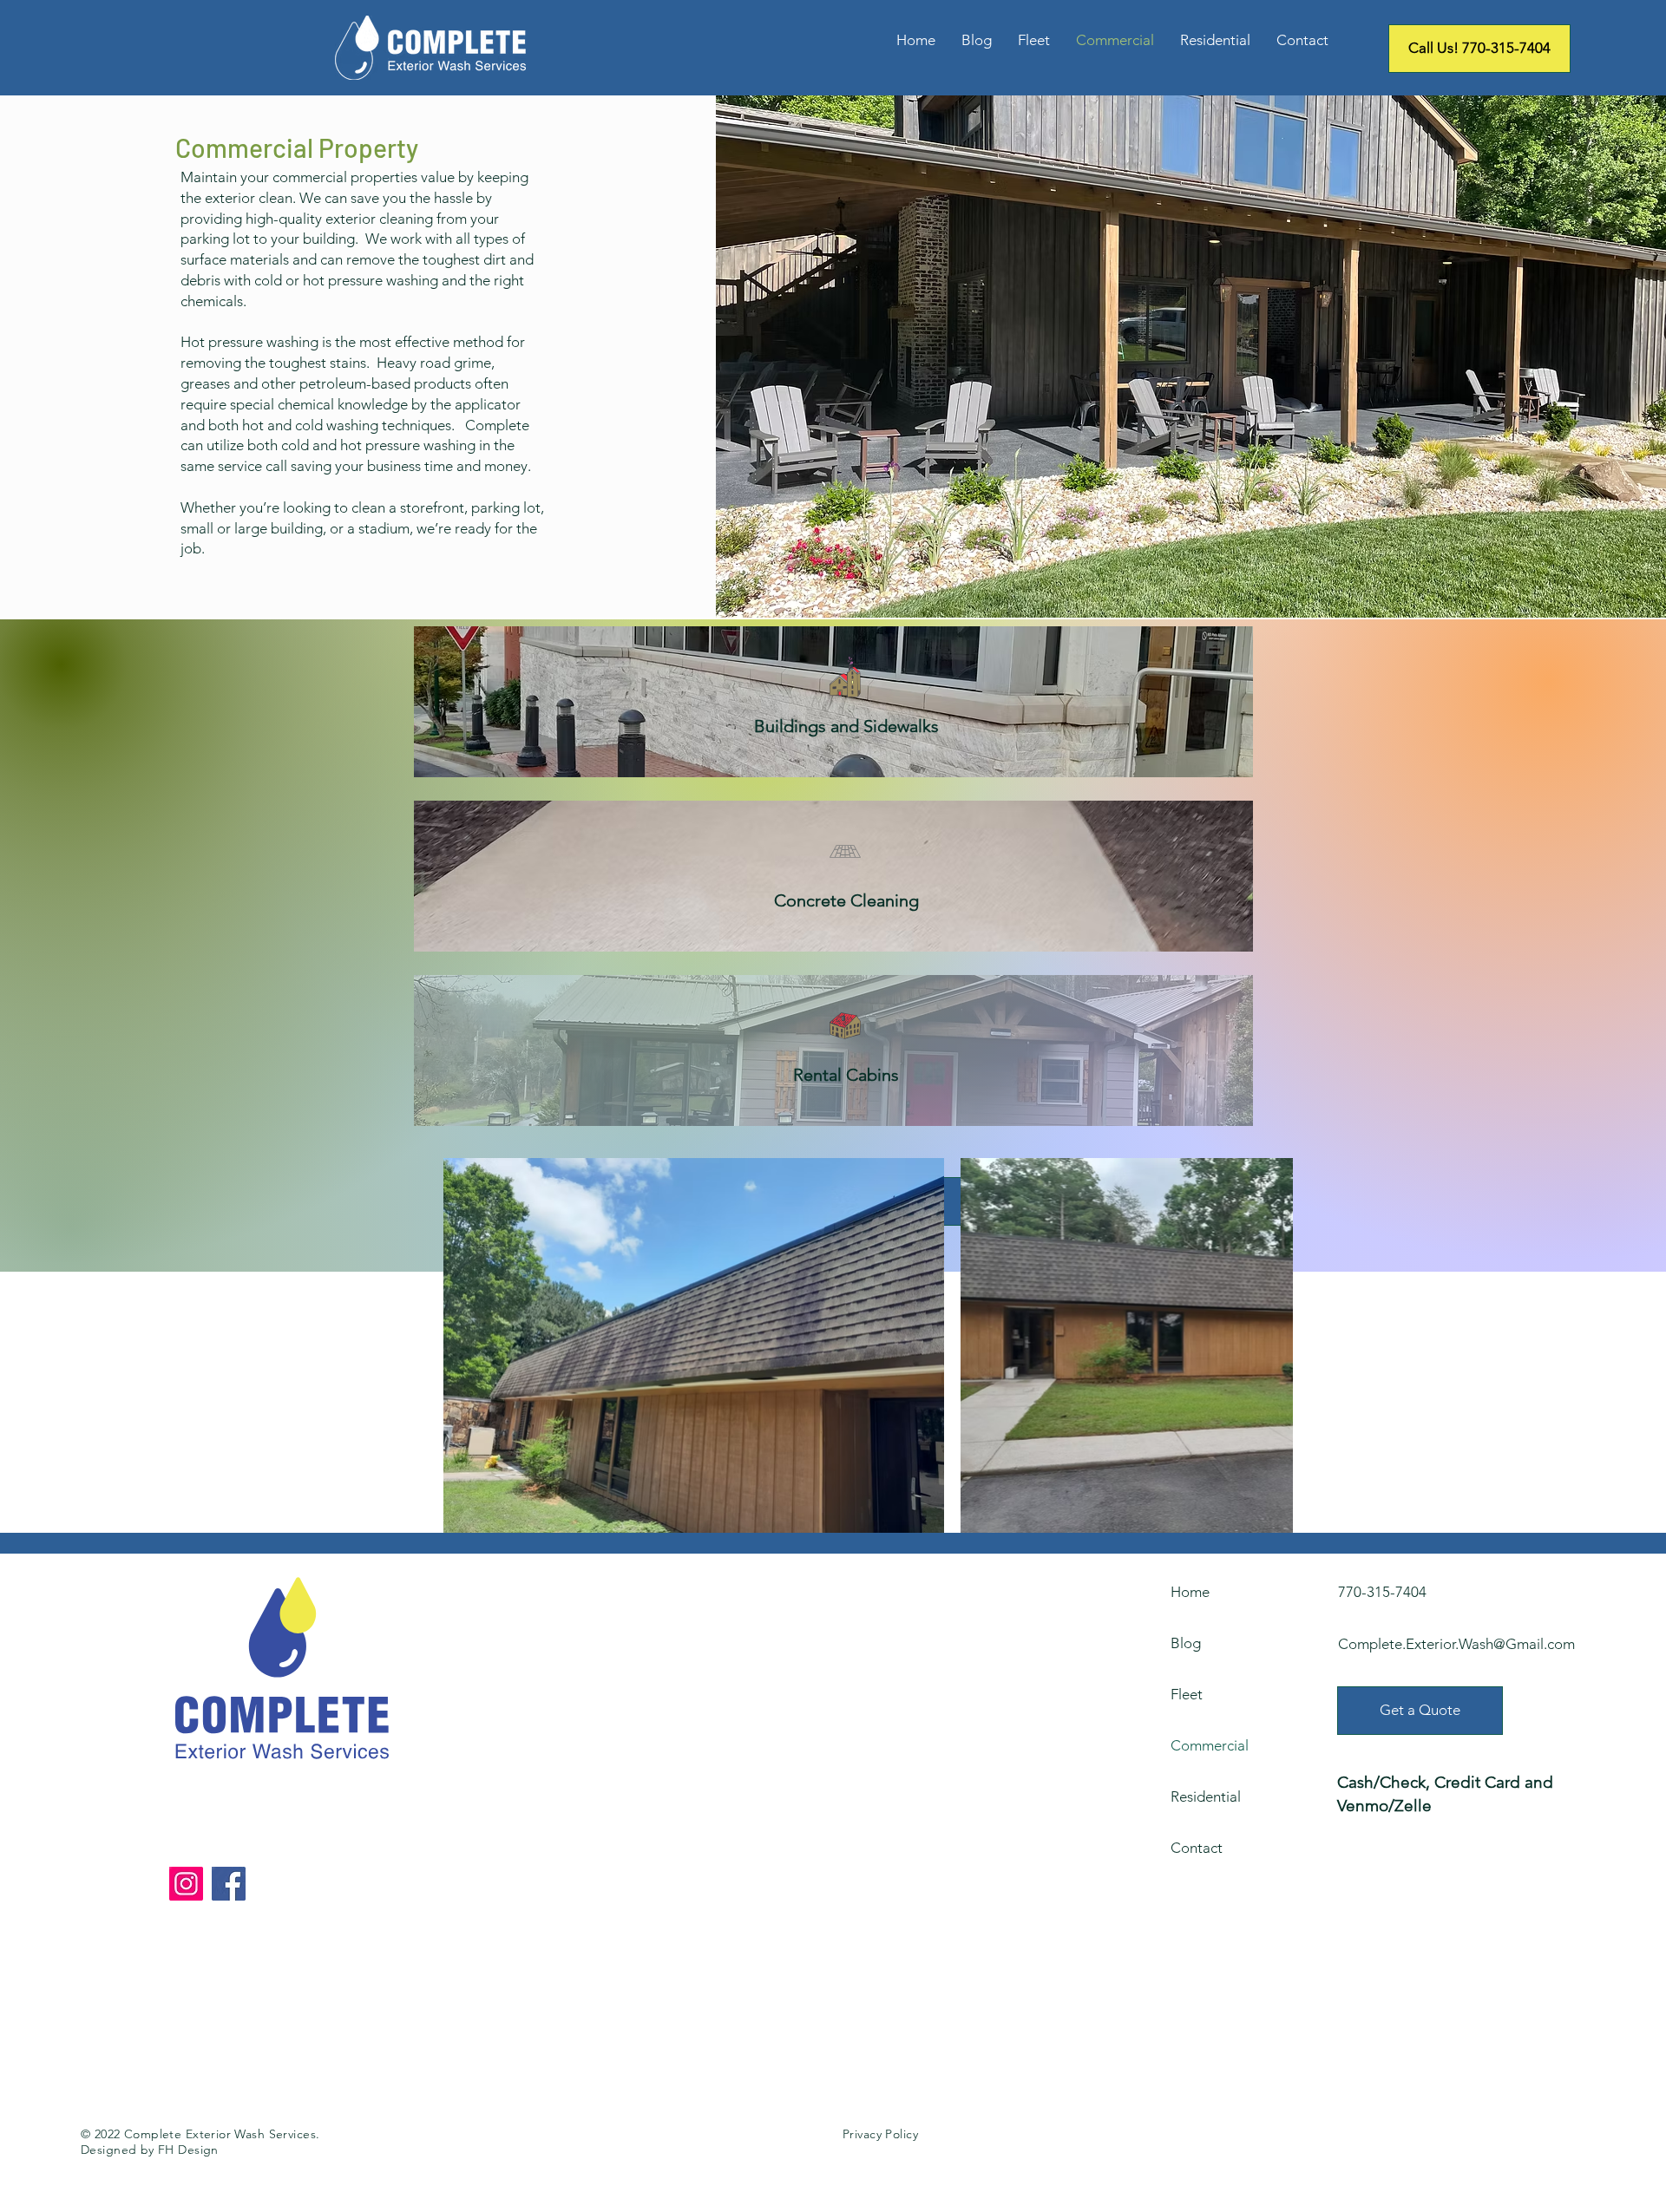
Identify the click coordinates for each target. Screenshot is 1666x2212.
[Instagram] (186, 1884)
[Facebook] (229, 1884)
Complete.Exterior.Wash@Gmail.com (1456, 1644)
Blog (1186, 1643)
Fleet (1187, 1694)
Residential (1206, 1796)
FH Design (188, 2150)
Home (1190, 1592)
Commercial (1210, 1745)
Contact (1197, 1848)
